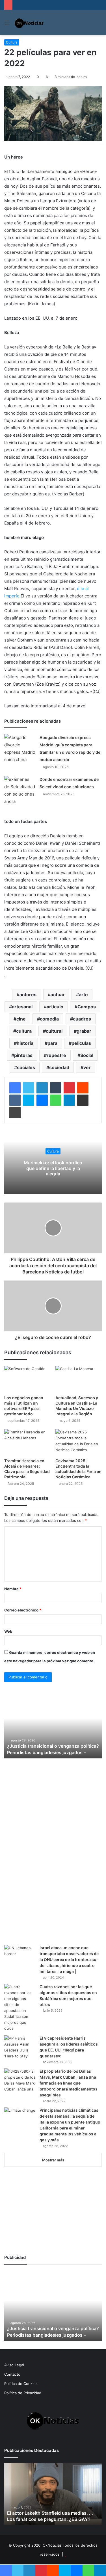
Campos (87, 1007)
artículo (55, 1007)
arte (83, 995)
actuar (58, 995)
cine (21, 1019)
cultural (54, 1031)
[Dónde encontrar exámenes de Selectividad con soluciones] (20, 790)
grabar (84, 1031)
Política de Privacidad (23, 2393)
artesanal (22, 1007)
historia (25, 1043)
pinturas (23, 1055)
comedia (49, 1019)
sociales (26, 1067)
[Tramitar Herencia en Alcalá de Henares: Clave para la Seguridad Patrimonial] (28, 1442)
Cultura (12, 42)
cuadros (82, 1019)
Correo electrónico (23, 1610)
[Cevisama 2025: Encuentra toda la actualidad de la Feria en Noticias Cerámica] (79, 1442)
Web (8, 1631)
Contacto (12, 2374)
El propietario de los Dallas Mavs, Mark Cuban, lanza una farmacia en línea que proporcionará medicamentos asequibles (69, 2083)
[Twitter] (29, 1088)
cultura (24, 1031)
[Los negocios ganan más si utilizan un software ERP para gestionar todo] (28, 1379)
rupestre (56, 1055)
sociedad (59, 1067)
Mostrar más (53, 2160)
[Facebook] (15, 1088)
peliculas (81, 1043)
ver (87, 1067)
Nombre (13, 1589)
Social (87, 1055)
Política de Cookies (21, 2384)
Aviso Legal (14, 2365)
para (52, 1043)
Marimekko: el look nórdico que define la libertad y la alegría (53, 1168)
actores (28, 995)
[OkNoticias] (29, 23)
